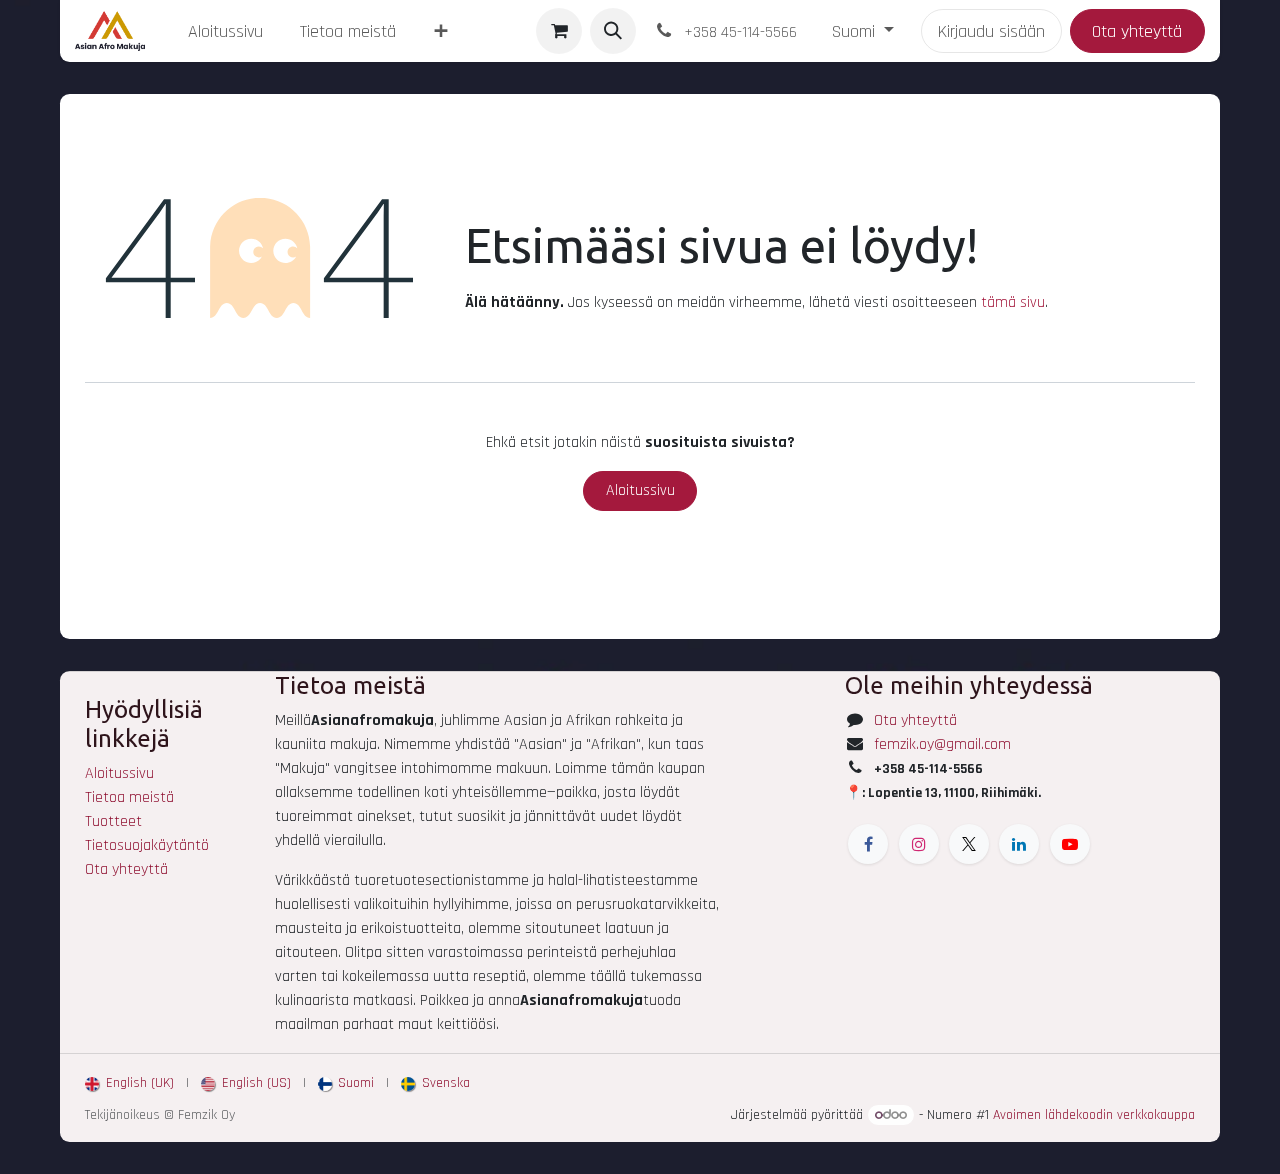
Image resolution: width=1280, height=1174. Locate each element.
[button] (613, 31)
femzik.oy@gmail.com (942, 744)
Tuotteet (113, 821)
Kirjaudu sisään (991, 31)
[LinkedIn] (1019, 844)
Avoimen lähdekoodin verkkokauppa (1094, 1115)
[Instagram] (919, 844)
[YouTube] (1070, 844)
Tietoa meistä (129, 797)
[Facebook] (868, 844)
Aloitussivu (640, 490)
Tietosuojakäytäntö (147, 845)
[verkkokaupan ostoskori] (559, 31)
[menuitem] (225, 31)
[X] (969, 844)
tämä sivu (1013, 302)
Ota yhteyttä (1137, 31)
